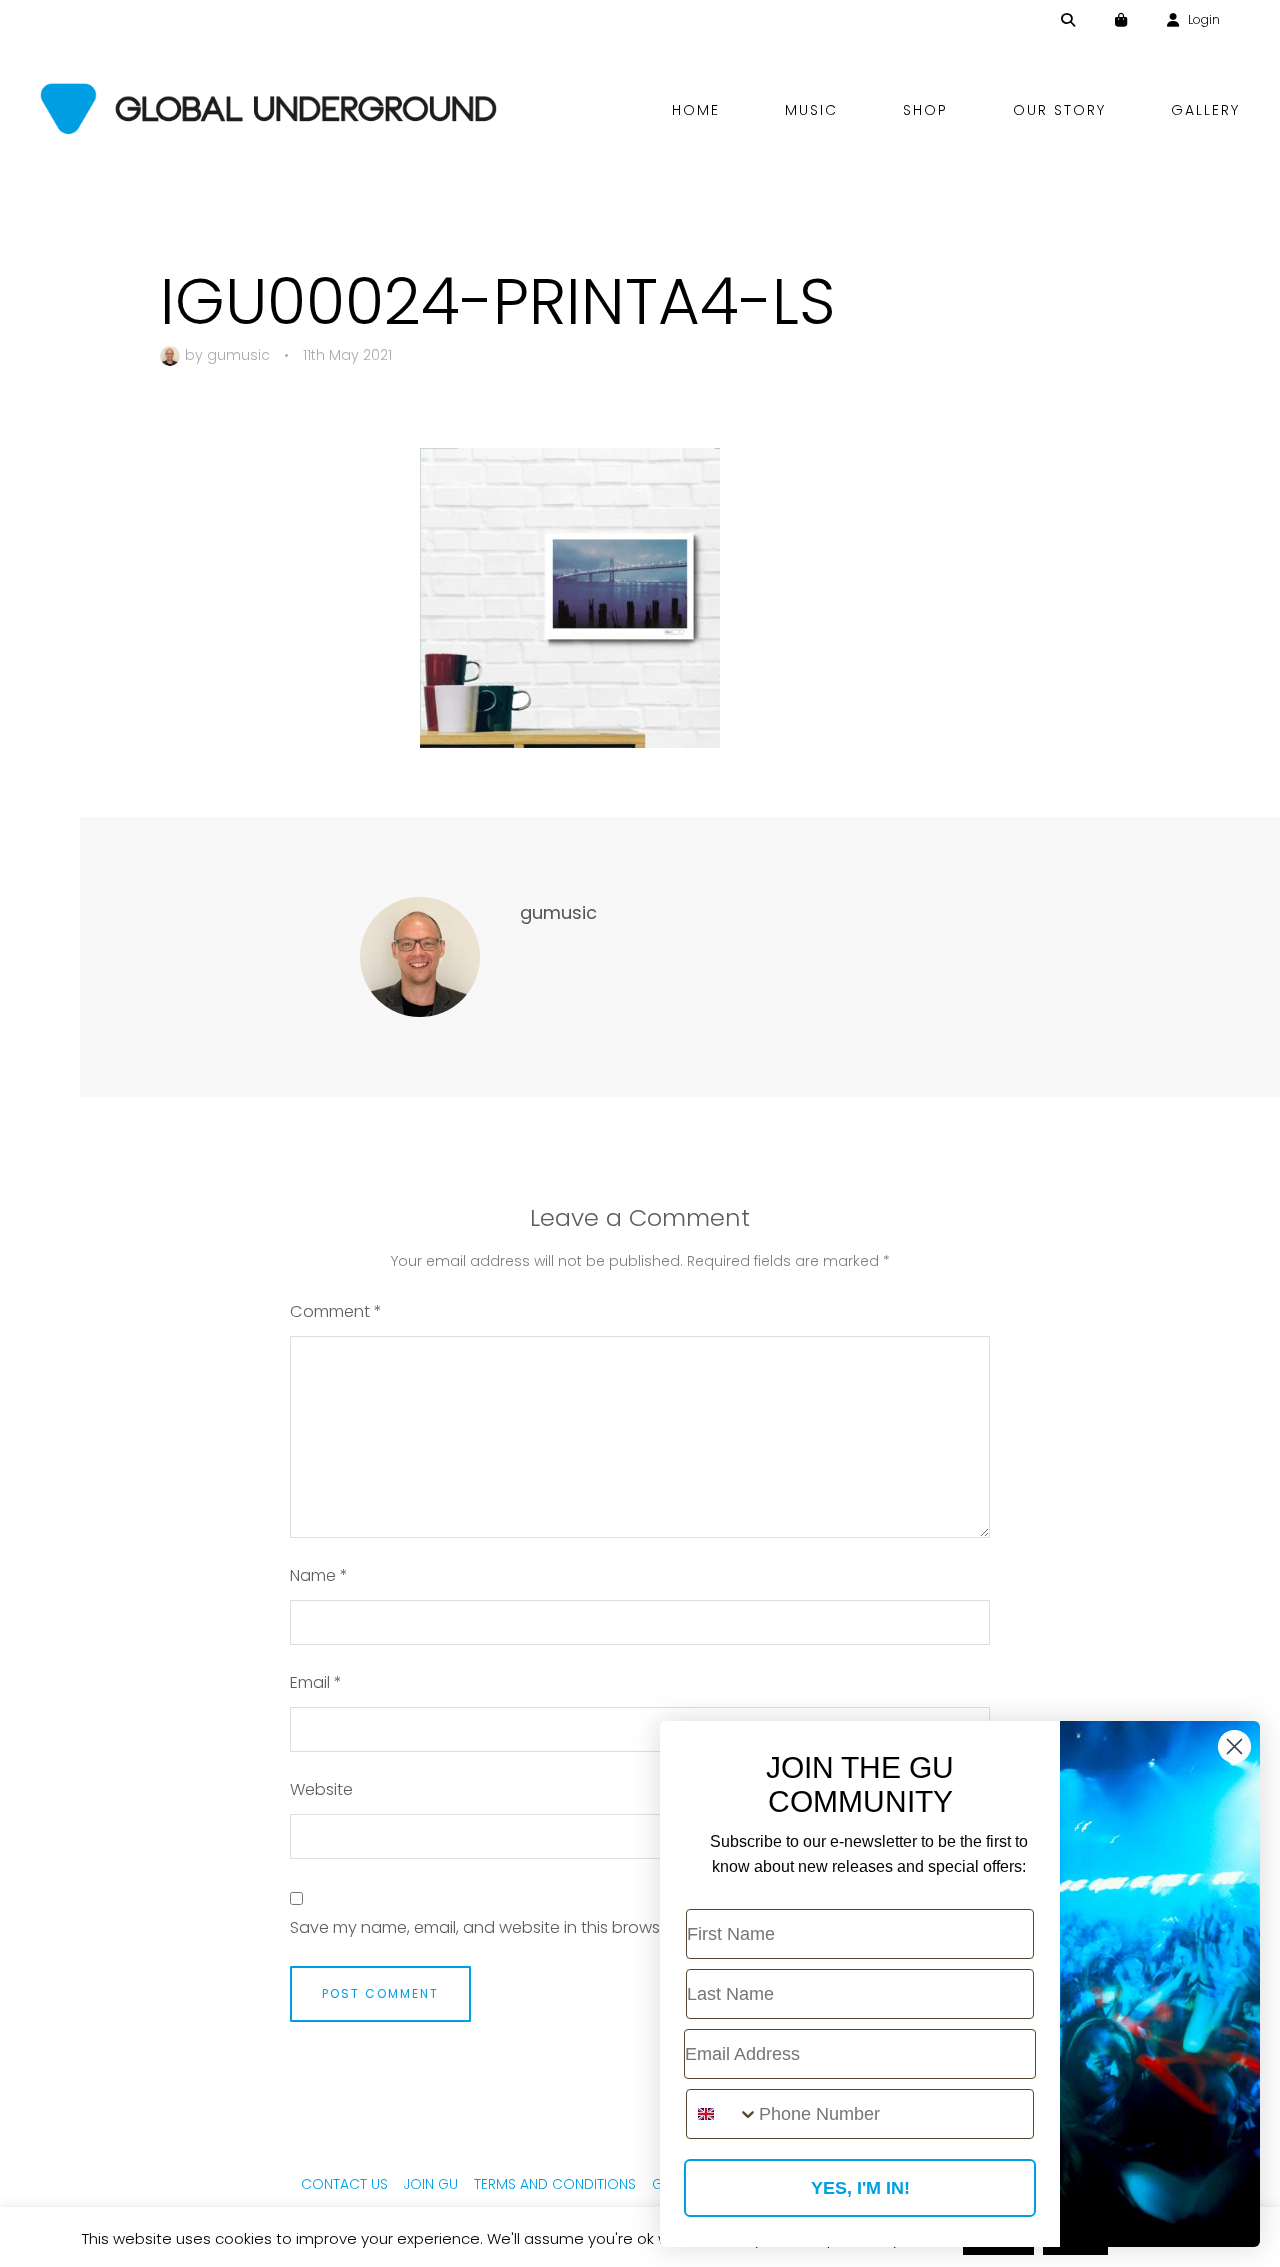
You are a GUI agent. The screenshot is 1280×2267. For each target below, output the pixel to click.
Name (319, 1575)
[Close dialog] (1234, 1746)
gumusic (238, 355)
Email (316, 1682)
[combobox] (723, 2114)
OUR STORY (1059, 110)
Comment (336, 1311)
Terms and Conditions (555, 2184)
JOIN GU (431, 2184)
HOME (696, 110)
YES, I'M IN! (860, 2188)
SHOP (925, 110)
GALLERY (1205, 110)
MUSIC (811, 110)
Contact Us (344, 2184)
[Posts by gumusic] (172, 355)
